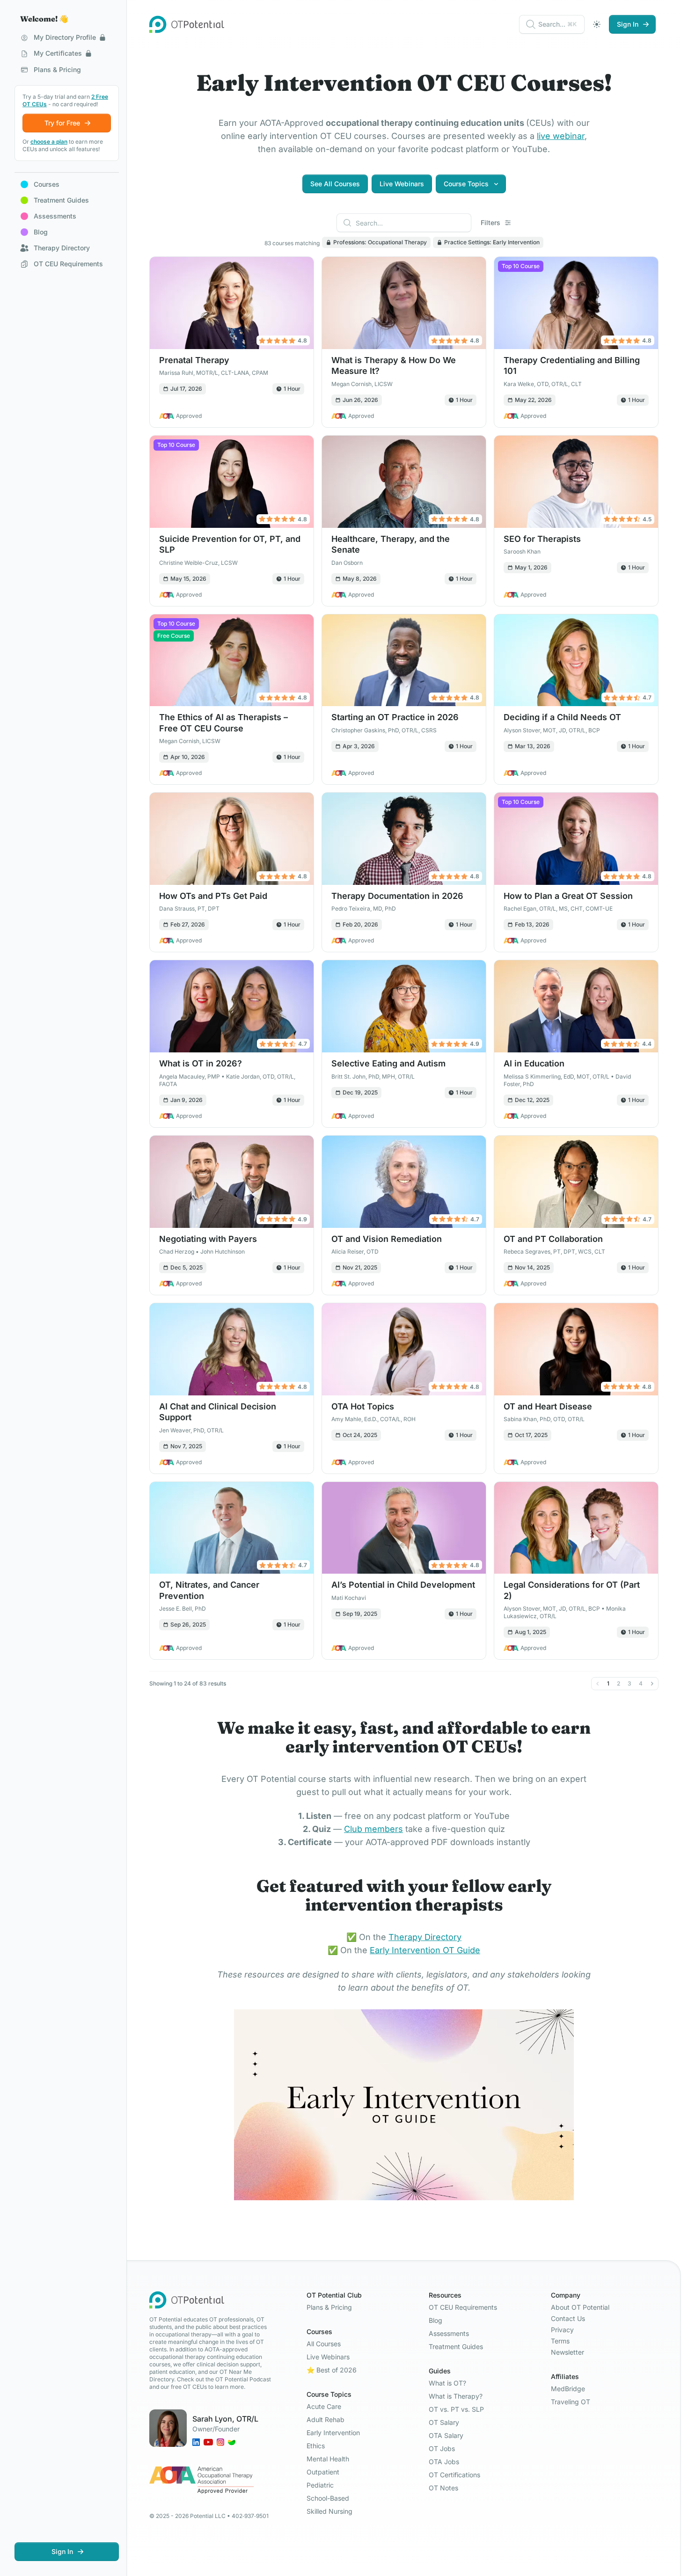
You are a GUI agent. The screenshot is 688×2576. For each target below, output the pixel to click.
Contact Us (568, 2318)
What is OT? (447, 2383)
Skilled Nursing (329, 2511)
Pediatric (320, 2485)
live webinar (561, 136)
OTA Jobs (444, 2462)
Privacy (562, 2330)
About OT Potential (580, 2307)
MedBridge (568, 2389)
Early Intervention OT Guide (425, 1950)
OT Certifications (454, 2475)
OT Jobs (442, 2448)
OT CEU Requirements (463, 2307)
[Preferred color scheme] (597, 24)
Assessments (449, 2333)
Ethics (316, 2446)
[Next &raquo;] (652, 1684)
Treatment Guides (456, 2346)
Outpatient (323, 2472)
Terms (560, 2341)
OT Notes (443, 2488)
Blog (435, 2320)
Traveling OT (571, 2402)
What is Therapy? (456, 2396)
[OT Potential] (187, 24)
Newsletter (567, 2352)
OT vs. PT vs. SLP (456, 2409)
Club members (373, 1829)
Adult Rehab (326, 2419)
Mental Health (328, 2459)
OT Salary (444, 2422)
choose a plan (49, 142)
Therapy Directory (425, 1937)
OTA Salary (446, 2435)
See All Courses (335, 184)
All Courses (324, 2344)
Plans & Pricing (329, 2307)
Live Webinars (402, 184)
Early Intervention (333, 2433)
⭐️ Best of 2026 (332, 2370)
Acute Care (324, 2406)
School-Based (328, 2498)
